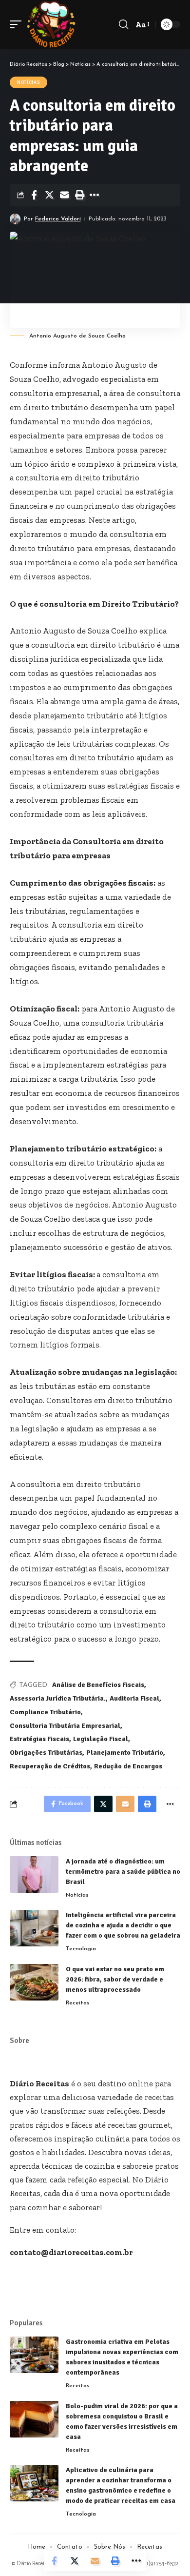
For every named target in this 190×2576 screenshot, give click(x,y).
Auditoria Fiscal (134, 1698)
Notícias (28, 82)
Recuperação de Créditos (50, 1766)
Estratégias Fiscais (39, 1739)
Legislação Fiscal (101, 1739)
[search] (123, 24)
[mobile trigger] (18, 24)
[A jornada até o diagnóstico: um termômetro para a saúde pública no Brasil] (34, 1874)
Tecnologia (81, 1949)
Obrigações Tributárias (46, 1753)
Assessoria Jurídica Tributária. (58, 1698)
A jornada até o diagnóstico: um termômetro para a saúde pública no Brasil (123, 1872)
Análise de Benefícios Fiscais (98, 1685)
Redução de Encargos (128, 1766)
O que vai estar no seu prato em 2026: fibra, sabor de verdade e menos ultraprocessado (115, 1979)
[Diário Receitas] (51, 24)
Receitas (78, 2003)
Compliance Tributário (45, 1712)
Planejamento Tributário (125, 1753)
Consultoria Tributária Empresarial (65, 1726)
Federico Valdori (58, 219)
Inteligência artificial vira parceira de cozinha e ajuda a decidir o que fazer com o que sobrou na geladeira (123, 1925)
